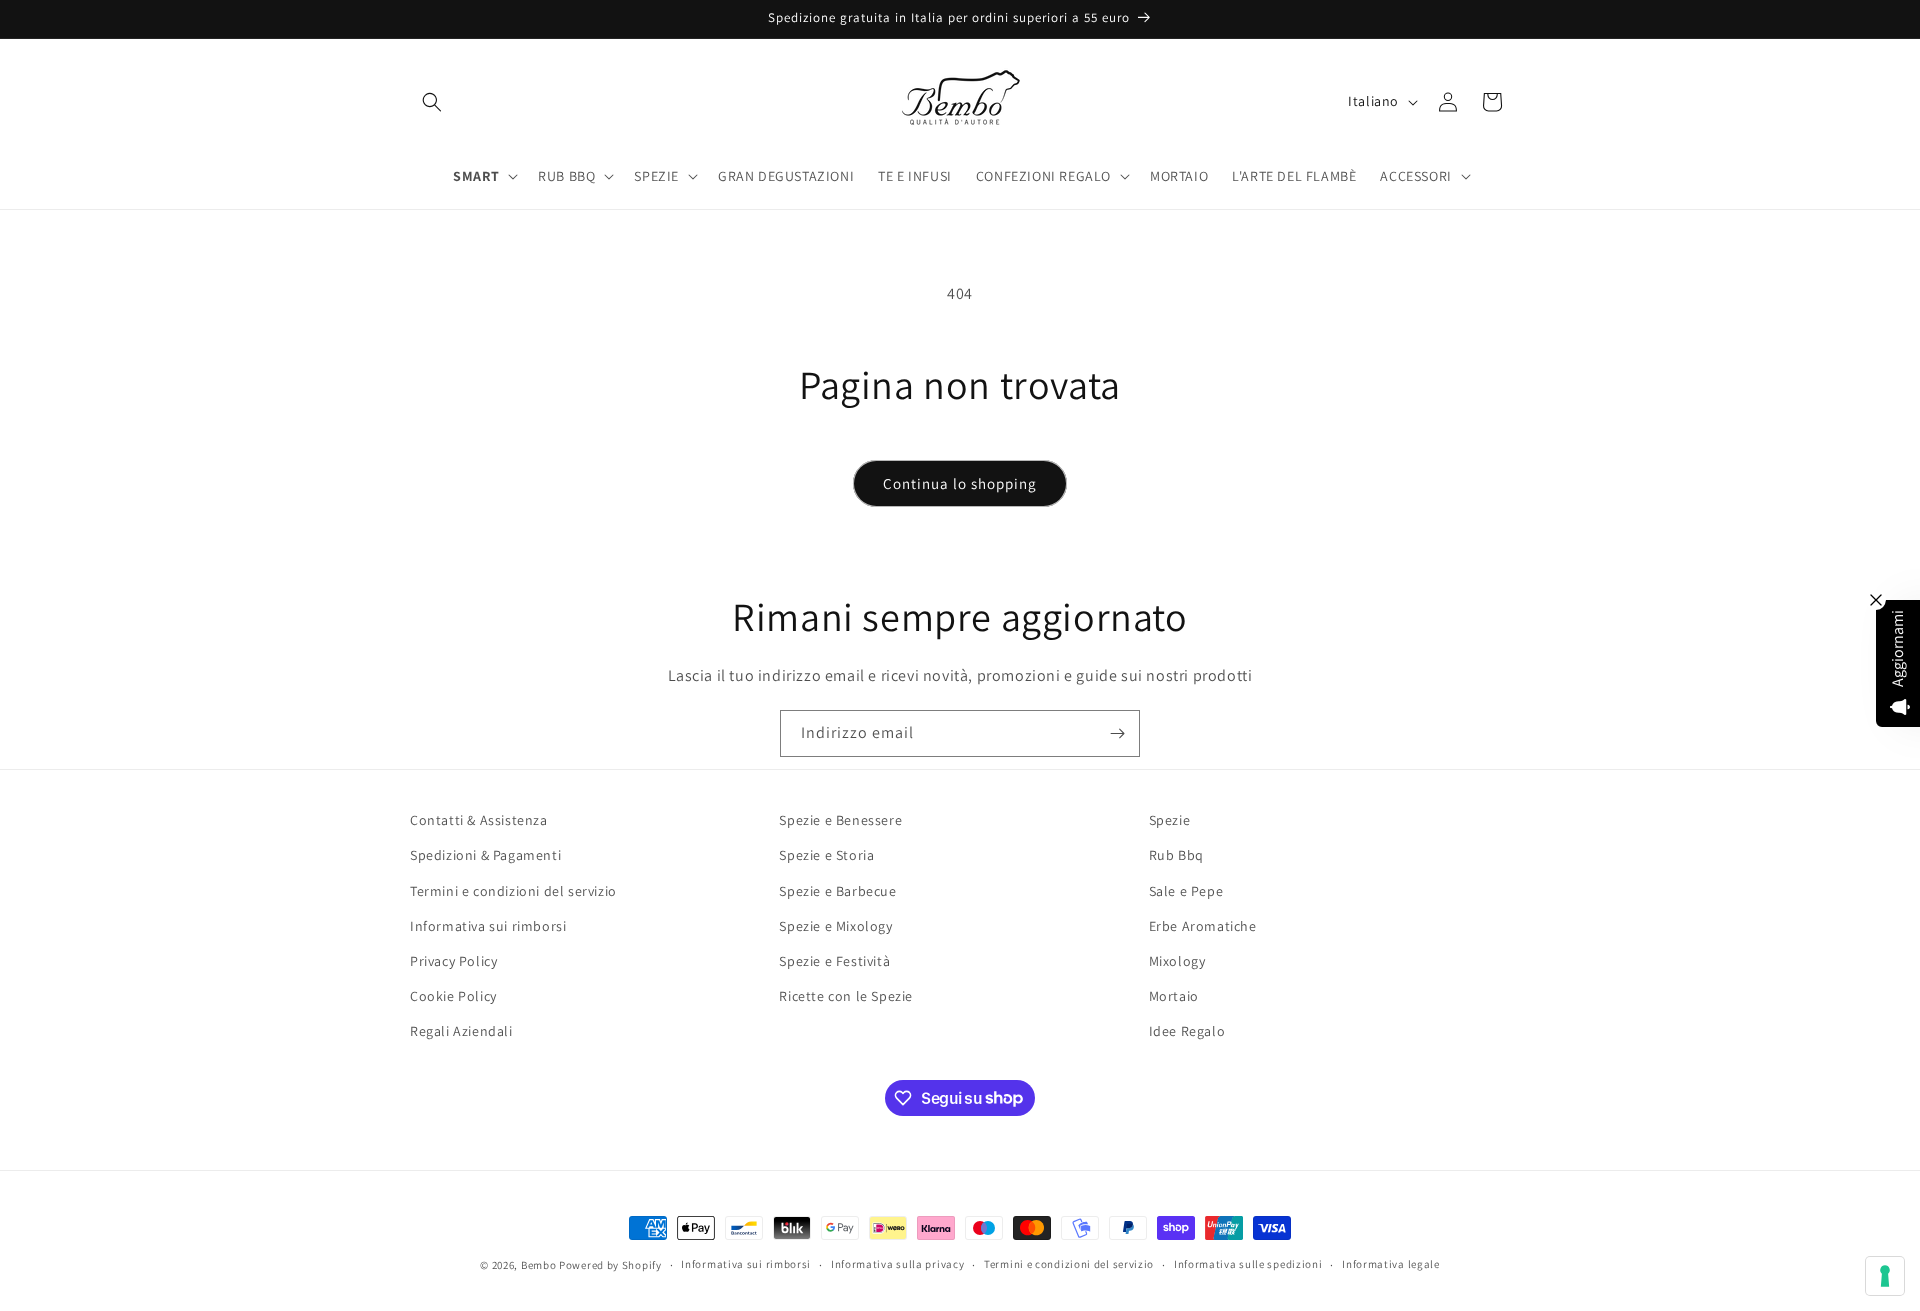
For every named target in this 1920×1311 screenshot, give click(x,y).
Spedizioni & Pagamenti (485, 855)
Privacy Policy (453, 961)
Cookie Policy (453, 996)
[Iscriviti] (1117, 733)
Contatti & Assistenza (479, 820)
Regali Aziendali (461, 1031)
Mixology (1177, 961)
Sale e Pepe (1186, 891)
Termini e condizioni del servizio (513, 891)
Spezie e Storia (826, 855)
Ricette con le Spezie (846, 996)
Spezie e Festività (834, 961)
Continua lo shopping (960, 483)
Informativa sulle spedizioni (1248, 1264)
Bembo (539, 1265)
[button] (432, 102)
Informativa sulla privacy (898, 1264)
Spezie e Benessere (840, 820)
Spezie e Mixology (835, 926)
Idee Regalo (1187, 1031)
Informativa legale (1391, 1264)
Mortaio (1174, 996)
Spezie (1170, 820)
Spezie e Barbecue (837, 891)
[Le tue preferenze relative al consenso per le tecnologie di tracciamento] (1885, 1276)
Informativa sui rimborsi (488, 926)
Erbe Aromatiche (1203, 926)
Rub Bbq (1176, 855)
